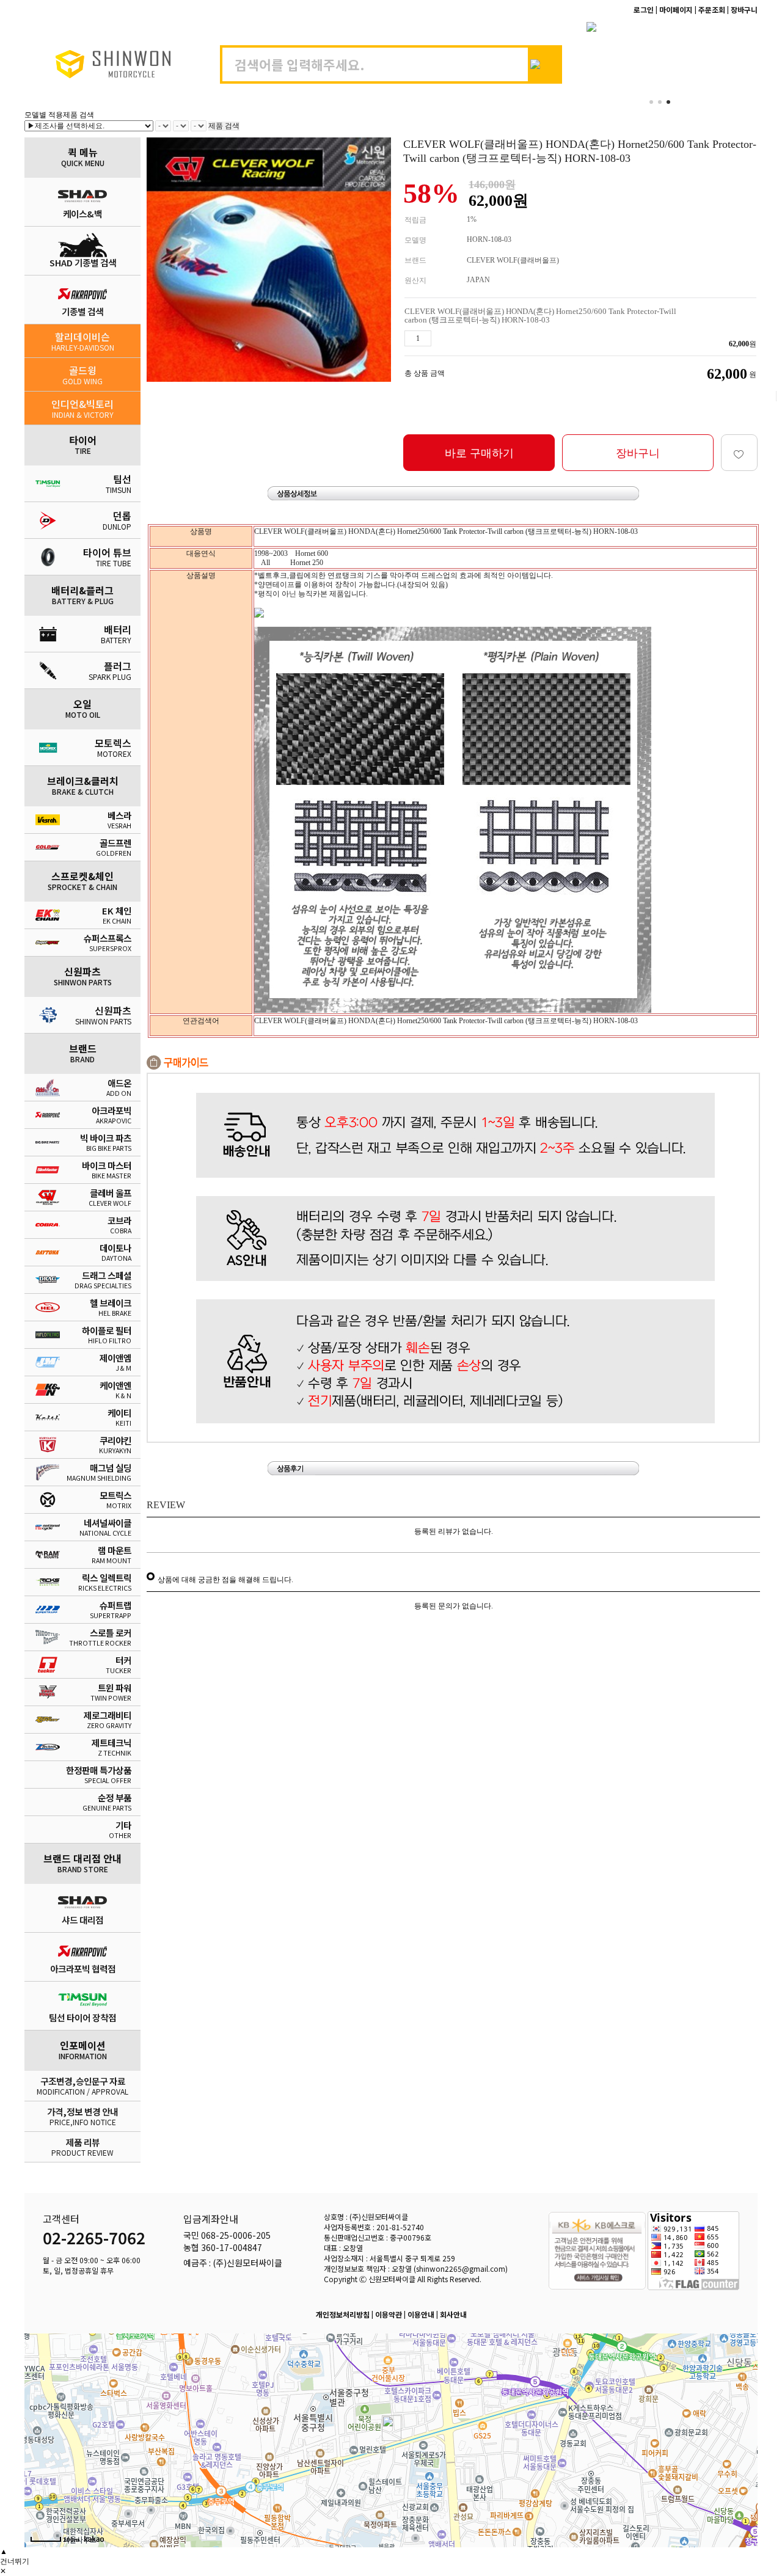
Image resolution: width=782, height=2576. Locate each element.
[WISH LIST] (739, 453)
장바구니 (638, 453)
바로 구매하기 (479, 453)
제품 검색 (224, 126)
